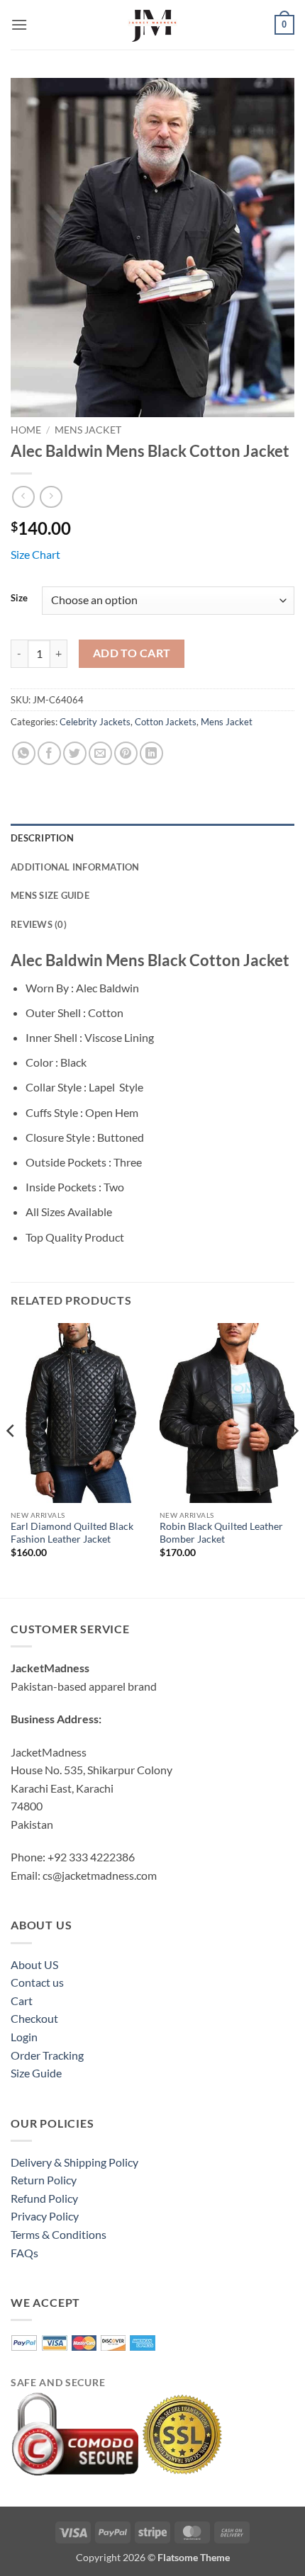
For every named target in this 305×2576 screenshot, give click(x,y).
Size (19, 598)
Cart (22, 2001)
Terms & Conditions (59, 2234)
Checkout (34, 2018)
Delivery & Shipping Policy (74, 2162)
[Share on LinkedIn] (151, 753)
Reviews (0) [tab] (39, 924)
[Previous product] (51, 497)
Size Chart (35, 554)
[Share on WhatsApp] (24, 753)
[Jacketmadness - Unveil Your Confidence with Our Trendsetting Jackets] (152, 25)
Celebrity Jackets (95, 722)
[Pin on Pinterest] (126, 753)
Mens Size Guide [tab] (50, 895)
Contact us (37, 1982)
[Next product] (23, 497)
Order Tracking (47, 2055)
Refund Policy (44, 2198)
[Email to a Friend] (100, 753)
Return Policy (44, 2180)
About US (34, 1964)
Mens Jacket (88, 430)
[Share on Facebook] (49, 753)
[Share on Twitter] (75, 753)
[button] (19, 24)
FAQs (24, 2253)
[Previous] (11, 1459)
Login (24, 2037)
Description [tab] (42, 838)
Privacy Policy (45, 2216)
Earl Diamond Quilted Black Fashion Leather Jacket (72, 1533)
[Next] (294, 1459)
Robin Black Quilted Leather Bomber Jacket (221, 1533)
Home (26, 430)
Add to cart (132, 653)
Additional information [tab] (75, 867)
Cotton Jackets (166, 722)
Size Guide (36, 2073)
